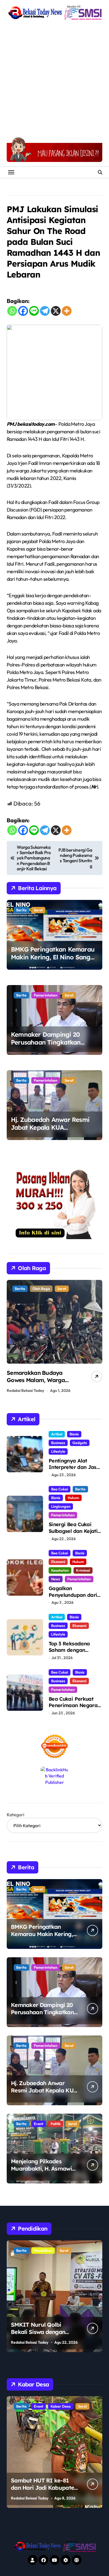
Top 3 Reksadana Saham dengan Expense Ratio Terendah (69, 1653)
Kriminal (83, 1570)
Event (39, 2124)
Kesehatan (60, 1570)
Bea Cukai (60, 1489)
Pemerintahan (46, 995)
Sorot (38, 910)
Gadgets (80, 1443)
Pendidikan (43, 2250)
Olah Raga (41, 1289)
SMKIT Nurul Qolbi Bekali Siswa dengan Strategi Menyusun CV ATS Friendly (40, 2335)
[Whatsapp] (12, 311)
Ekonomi (58, 1562)
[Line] (34, 311)
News (56, 1579)
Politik (56, 2124)
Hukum (73, 1498)
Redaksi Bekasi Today (25, 1390)
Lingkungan (61, 1506)
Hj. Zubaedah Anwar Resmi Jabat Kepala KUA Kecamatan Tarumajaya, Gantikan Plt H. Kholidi (50, 1132)
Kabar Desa (61, 2406)
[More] (67, 311)
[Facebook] (23, 311)
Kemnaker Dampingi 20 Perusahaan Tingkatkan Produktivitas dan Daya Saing (54, 1042)
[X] (56, 311)
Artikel (57, 1434)
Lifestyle (58, 1451)
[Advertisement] (54, 79)
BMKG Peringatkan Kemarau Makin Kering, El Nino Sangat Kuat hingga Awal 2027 (54, 957)
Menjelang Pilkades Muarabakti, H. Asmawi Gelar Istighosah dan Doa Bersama (41, 2172)
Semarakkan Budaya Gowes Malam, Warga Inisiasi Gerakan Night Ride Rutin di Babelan (43, 1384)
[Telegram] (45, 311)
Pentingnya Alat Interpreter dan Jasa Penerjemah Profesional (74, 1470)
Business (58, 1443)
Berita (21, 910)
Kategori (16, 1815)
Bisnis (74, 1434)
